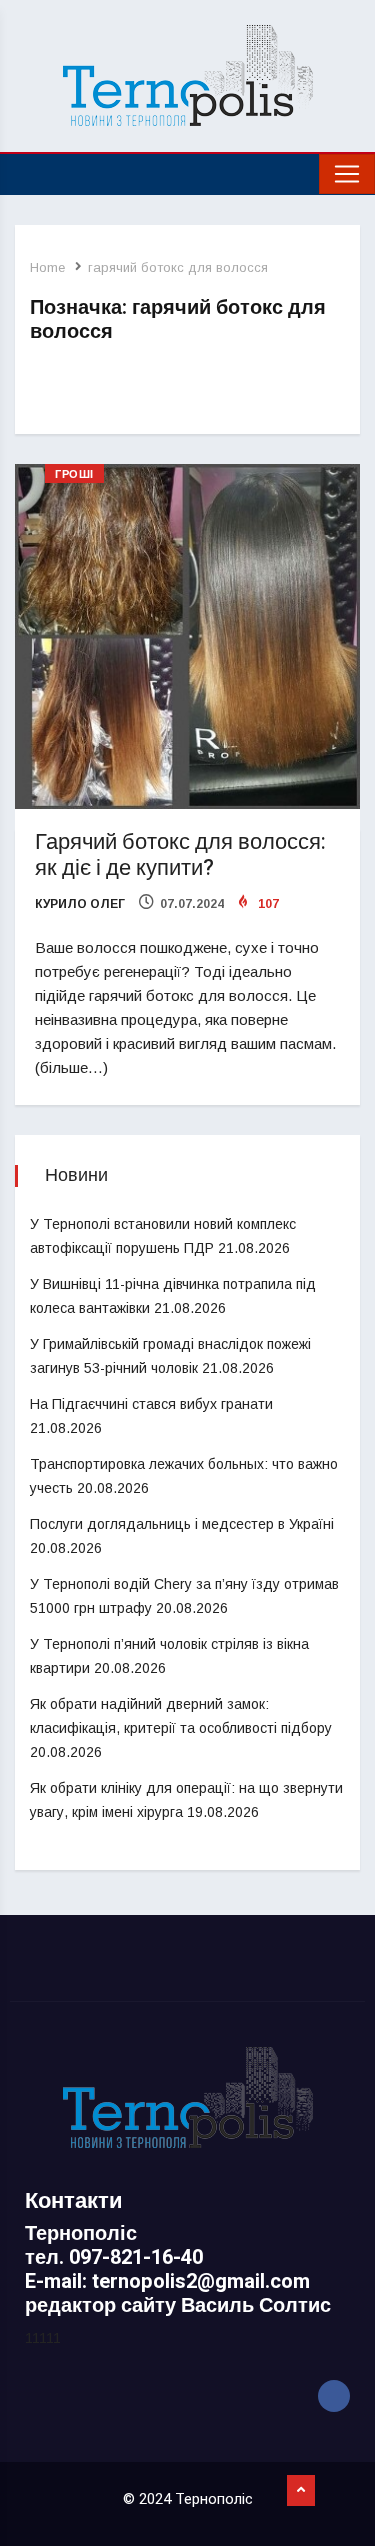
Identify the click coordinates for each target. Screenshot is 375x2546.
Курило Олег (80, 904)
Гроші (74, 474)
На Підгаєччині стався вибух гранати (151, 1404)
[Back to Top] (301, 2491)
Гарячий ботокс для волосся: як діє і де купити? (180, 855)
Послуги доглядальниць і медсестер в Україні (182, 1524)
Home (47, 267)
